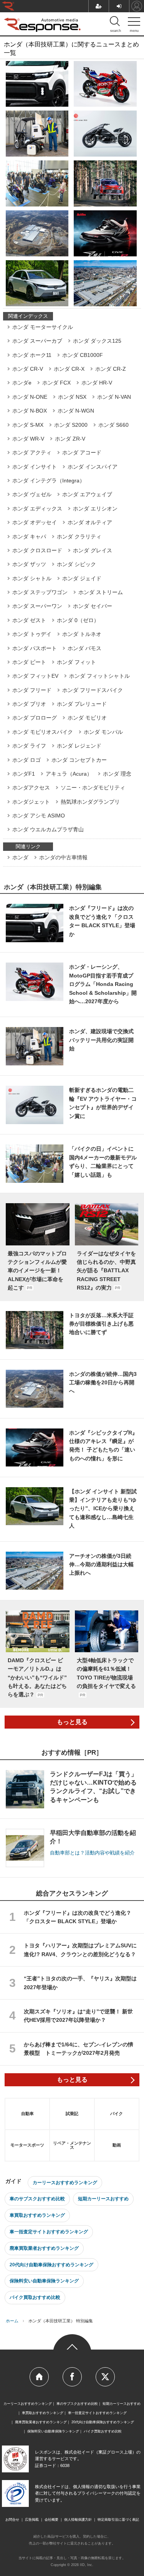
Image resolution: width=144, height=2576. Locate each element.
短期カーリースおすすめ (103, 2199)
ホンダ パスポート (35, 648)
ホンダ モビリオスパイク (43, 732)
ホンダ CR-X (69, 369)
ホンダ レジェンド (79, 746)
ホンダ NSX (72, 397)
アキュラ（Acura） (69, 774)
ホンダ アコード (82, 452)
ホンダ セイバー (93, 606)
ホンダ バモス (84, 648)
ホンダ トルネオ (82, 634)
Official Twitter (105, 2377)
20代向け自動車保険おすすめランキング (51, 2265)
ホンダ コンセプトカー (79, 760)
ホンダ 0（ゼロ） (78, 620)
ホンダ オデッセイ (35, 522)
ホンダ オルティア (90, 522)
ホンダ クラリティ (79, 537)
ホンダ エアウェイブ (87, 494)
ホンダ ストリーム (101, 592)
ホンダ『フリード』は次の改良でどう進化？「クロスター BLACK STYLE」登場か (78, 1917)
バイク (117, 2114)
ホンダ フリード (32, 690)
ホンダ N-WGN (76, 411)
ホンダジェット (31, 802)
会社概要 (51, 2520)
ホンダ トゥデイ (32, 634)
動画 (117, 2145)
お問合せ (12, 2520)
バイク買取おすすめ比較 (35, 2297)
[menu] (134, 23)
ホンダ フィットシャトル (99, 676)
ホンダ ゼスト (29, 620)
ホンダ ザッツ (29, 564)
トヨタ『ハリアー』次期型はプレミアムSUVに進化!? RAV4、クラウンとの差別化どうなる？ (80, 1950)
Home (39, 2377)
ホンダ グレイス (93, 550)
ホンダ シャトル (32, 578)
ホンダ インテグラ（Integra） (49, 481)
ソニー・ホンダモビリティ (93, 788)
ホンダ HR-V (97, 383)
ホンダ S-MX (28, 425)
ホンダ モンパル (103, 732)
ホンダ (20, 857)
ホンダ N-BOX (30, 411)
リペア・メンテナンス (72, 2145)
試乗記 (72, 2114)
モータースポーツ (27, 2145)
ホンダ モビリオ (87, 718)
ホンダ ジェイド (82, 578)
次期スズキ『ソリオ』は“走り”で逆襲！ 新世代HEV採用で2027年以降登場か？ (78, 2016)
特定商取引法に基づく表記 (118, 2520)
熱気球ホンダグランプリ (90, 802)
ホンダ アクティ (32, 452)
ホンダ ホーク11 (32, 355)
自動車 (27, 2114)
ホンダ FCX (56, 383)
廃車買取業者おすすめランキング (44, 2248)
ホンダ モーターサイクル (43, 327)
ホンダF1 (24, 774)
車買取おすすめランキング (37, 2215)
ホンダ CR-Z (111, 369)
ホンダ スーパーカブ (37, 341)
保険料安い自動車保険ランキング (44, 2281)
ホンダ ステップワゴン (40, 592)
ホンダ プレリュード (82, 704)
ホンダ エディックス (37, 509)
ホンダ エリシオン (95, 509)
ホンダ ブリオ (29, 704)
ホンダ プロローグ (35, 718)
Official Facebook (72, 2377)
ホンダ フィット (76, 662)
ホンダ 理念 (117, 774)
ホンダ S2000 (71, 425)
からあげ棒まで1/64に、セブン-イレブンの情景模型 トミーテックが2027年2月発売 (79, 2049)
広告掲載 (32, 2520)
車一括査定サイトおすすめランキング (49, 2232)
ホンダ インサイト (35, 467)
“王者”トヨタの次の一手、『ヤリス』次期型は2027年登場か (80, 1983)
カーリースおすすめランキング (65, 2183)
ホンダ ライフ (29, 746)
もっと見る (72, 1722)
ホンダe (22, 383)
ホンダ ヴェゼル (32, 494)
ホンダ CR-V (28, 369)
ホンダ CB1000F (83, 355)
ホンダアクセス (31, 788)
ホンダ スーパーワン (37, 606)
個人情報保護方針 (78, 2520)
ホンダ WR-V (28, 439)
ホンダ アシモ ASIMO (39, 816)
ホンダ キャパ (29, 537)
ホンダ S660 (113, 425)
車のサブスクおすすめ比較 (37, 2199)
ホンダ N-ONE (30, 397)
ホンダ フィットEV (35, 676)
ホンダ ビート (29, 662)
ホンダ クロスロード (37, 550)
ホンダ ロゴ (26, 760)
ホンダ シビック (76, 564)
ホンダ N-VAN (114, 397)
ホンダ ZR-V (70, 439)
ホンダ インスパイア (93, 467)
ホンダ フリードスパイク (93, 690)
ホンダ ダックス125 (97, 341)
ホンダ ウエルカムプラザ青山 (48, 829)
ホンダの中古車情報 (63, 857)
